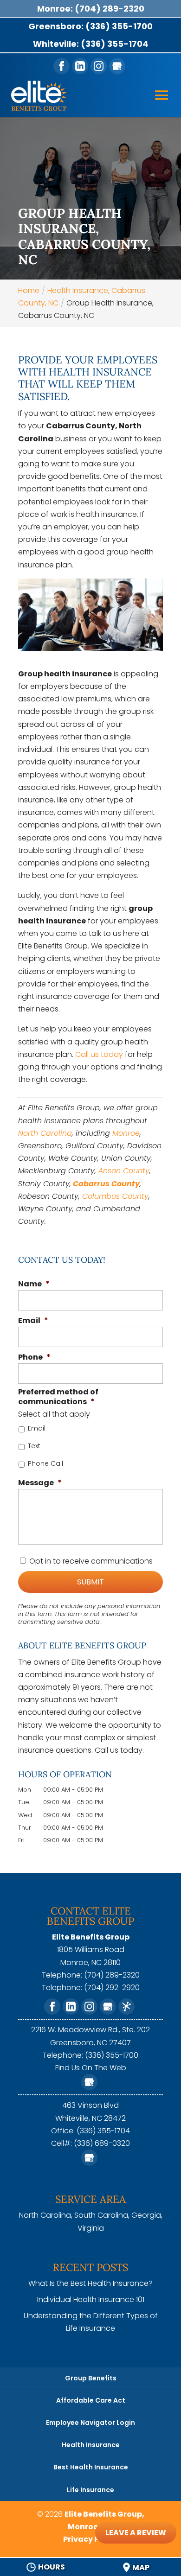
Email (33, 1321)
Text (34, 1446)
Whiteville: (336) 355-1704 (91, 44)
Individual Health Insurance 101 (91, 2299)
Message (40, 1483)
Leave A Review (136, 2533)
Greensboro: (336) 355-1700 (90, 26)
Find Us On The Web (91, 2068)
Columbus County (115, 1196)
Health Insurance (91, 2445)
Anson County (124, 1171)
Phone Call (45, 1463)
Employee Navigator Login (90, 2423)
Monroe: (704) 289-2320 (91, 9)
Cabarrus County (106, 1184)
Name (34, 1284)
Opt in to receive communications (91, 1561)
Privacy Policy (90, 2539)
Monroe (126, 1133)
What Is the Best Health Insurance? (90, 2283)
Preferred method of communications (58, 1397)
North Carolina (45, 1133)
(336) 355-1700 (112, 2055)
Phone (34, 1358)
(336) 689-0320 (102, 2143)
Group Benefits (91, 2378)
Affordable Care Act (91, 2400)
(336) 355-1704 (103, 2131)
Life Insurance (90, 2490)
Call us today (99, 1054)
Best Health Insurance (91, 2467)
